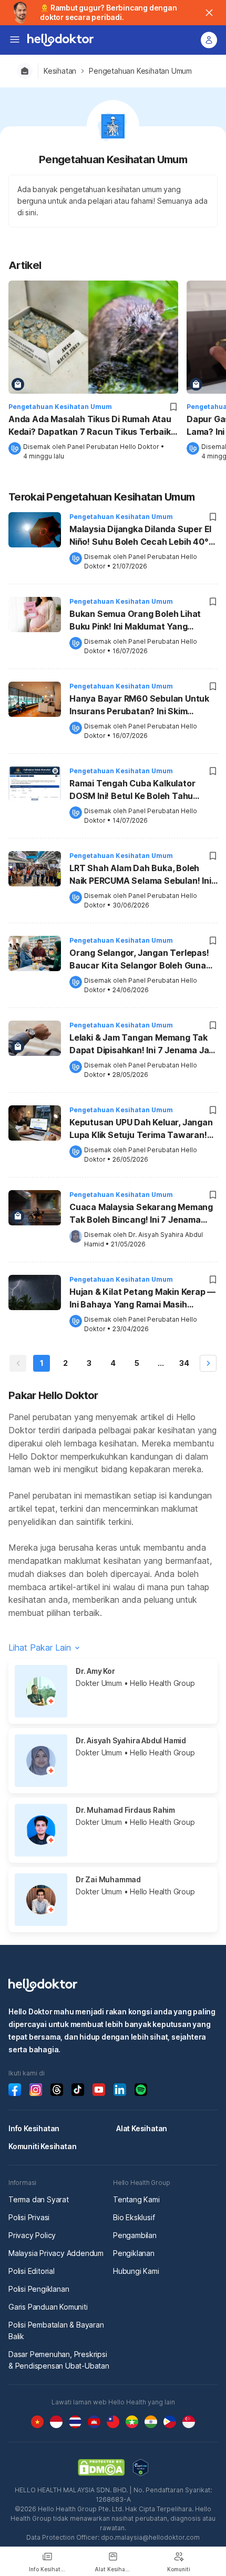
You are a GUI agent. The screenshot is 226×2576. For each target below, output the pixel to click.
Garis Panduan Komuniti (48, 2307)
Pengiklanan (134, 2253)
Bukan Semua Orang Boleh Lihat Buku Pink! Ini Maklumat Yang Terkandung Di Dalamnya (135, 621)
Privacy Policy (32, 2235)
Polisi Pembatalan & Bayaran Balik (56, 2330)
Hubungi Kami (136, 2271)
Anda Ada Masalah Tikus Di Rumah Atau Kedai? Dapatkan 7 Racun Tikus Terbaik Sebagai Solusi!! (90, 426)
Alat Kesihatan (142, 2128)
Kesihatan (60, 71)
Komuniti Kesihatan (42, 2146)
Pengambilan (135, 2235)
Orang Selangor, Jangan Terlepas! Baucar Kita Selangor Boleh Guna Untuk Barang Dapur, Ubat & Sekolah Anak (139, 960)
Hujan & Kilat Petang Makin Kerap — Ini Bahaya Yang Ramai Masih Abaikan (142, 1299)
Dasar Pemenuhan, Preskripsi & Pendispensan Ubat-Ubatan (59, 2360)
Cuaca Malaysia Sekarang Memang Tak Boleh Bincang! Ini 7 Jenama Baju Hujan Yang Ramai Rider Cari (141, 1214)
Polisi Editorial (32, 2271)
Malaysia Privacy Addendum (56, 2253)
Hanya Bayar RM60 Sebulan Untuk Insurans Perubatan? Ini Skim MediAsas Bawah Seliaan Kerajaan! (141, 706)
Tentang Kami (136, 2199)
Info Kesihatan (34, 2128)
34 (184, 1363)
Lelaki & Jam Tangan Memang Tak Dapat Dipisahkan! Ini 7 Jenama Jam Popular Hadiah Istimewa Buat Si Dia (143, 1045)
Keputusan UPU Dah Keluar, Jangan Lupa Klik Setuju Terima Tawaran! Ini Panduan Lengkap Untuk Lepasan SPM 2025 (143, 1130)
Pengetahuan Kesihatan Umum (140, 71)
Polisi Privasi (29, 2217)
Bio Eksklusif (134, 2217)
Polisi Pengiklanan (39, 2289)
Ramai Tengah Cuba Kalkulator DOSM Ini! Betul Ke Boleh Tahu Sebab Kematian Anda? (132, 791)
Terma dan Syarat (39, 2199)
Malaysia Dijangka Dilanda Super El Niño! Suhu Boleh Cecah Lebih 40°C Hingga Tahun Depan (142, 536)
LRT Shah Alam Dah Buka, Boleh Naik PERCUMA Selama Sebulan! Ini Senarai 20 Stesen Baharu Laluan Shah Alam (140, 875)
